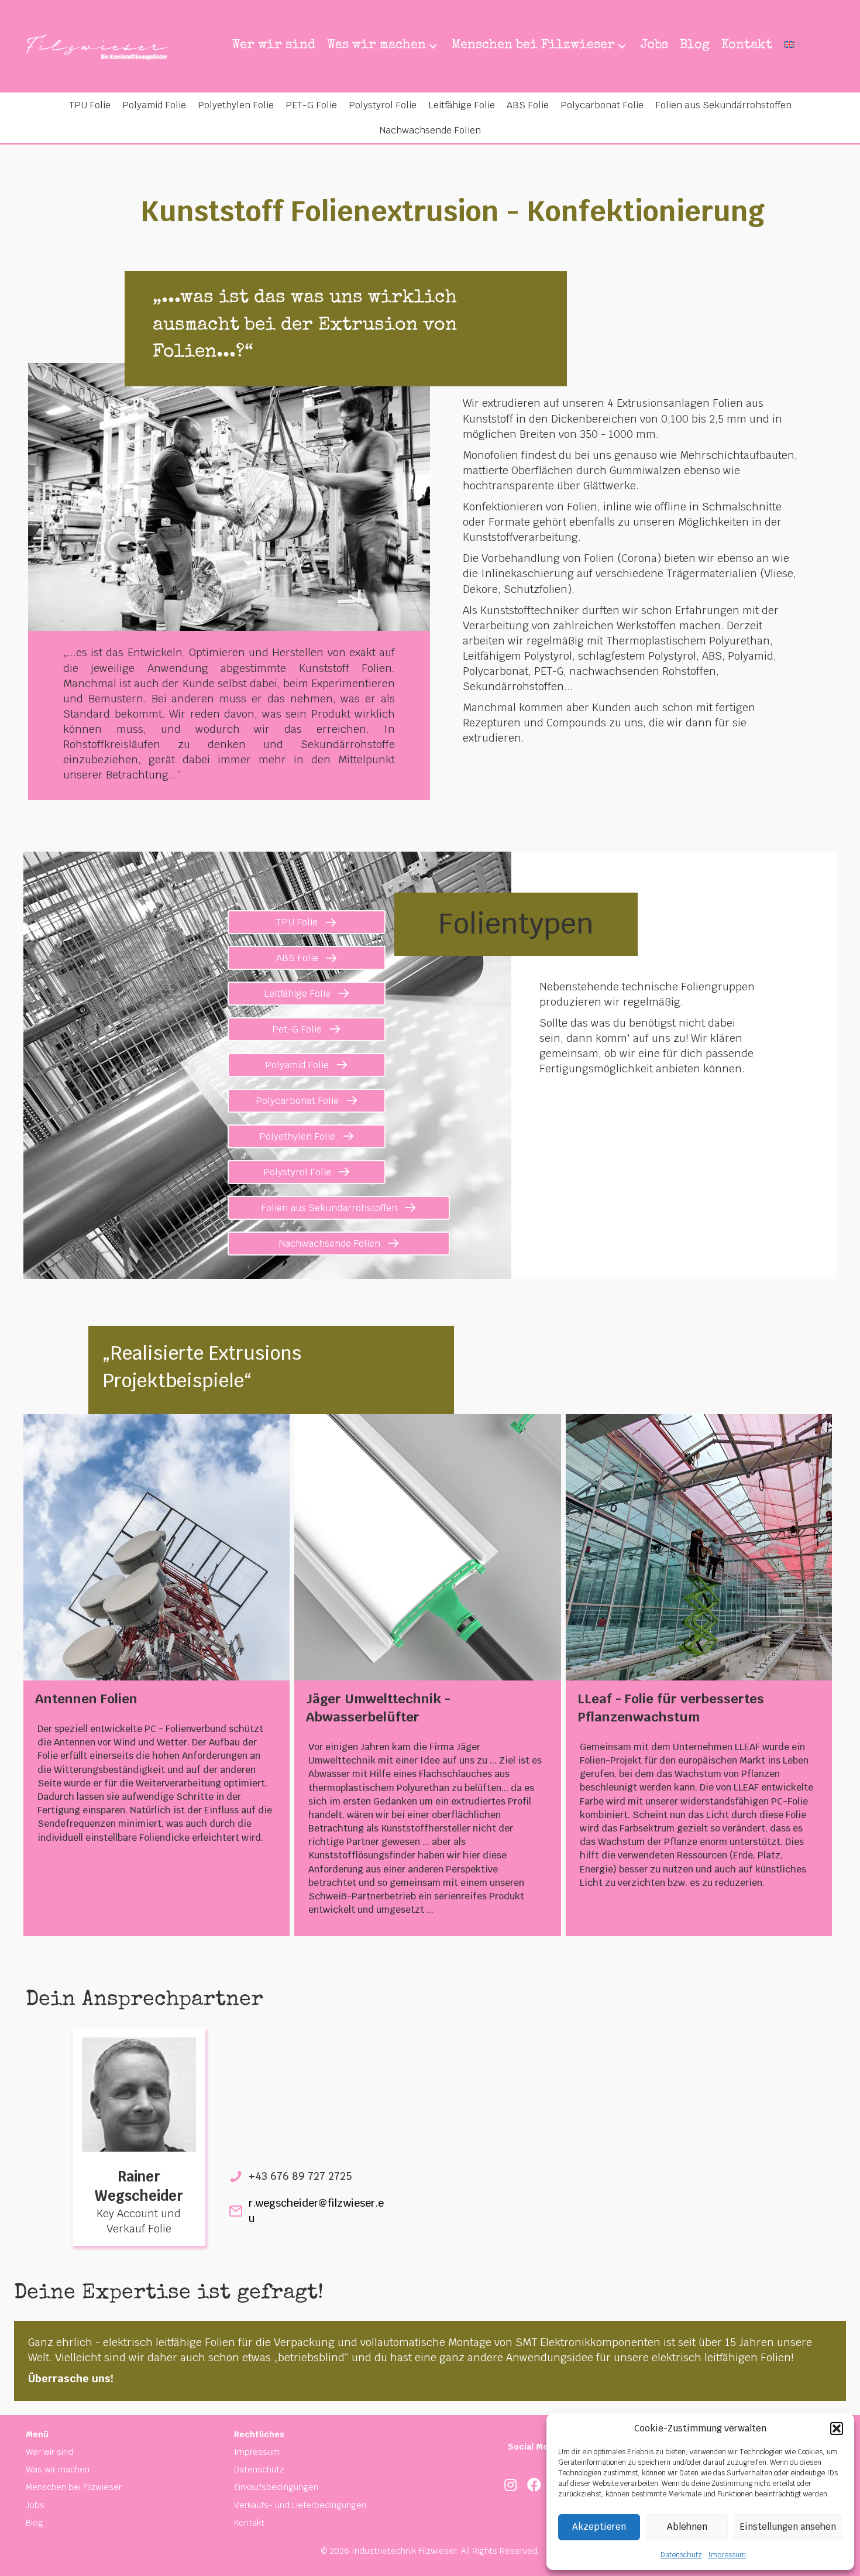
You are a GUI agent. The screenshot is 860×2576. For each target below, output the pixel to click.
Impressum (727, 2555)
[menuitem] (789, 46)
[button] (837, 2428)
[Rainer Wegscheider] (139, 2093)
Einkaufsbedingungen (276, 2487)
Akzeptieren (599, 2527)
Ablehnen (687, 2527)
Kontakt (249, 2523)
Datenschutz (681, 2555)
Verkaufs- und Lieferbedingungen (300, 2505)
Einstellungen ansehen (788, 2527)
